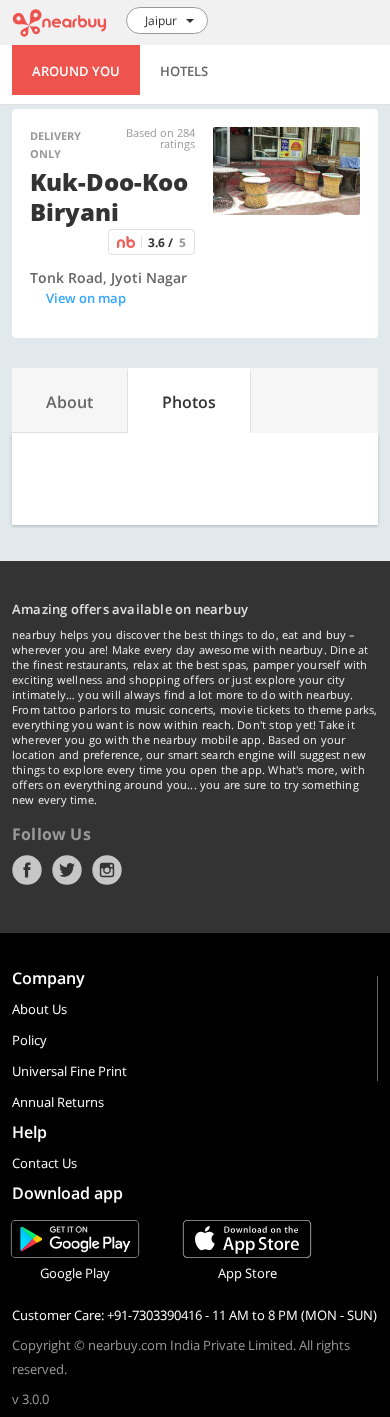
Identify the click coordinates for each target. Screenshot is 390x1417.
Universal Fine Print (69, 1071)
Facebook (27, 870)
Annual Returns (58, 1102)
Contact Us (44, 1163)
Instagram (107, 870)
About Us (39, 1009)
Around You (76, 71)
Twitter (67, 870)
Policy (29, 1040)
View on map (86, 298)
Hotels (184, 71)
